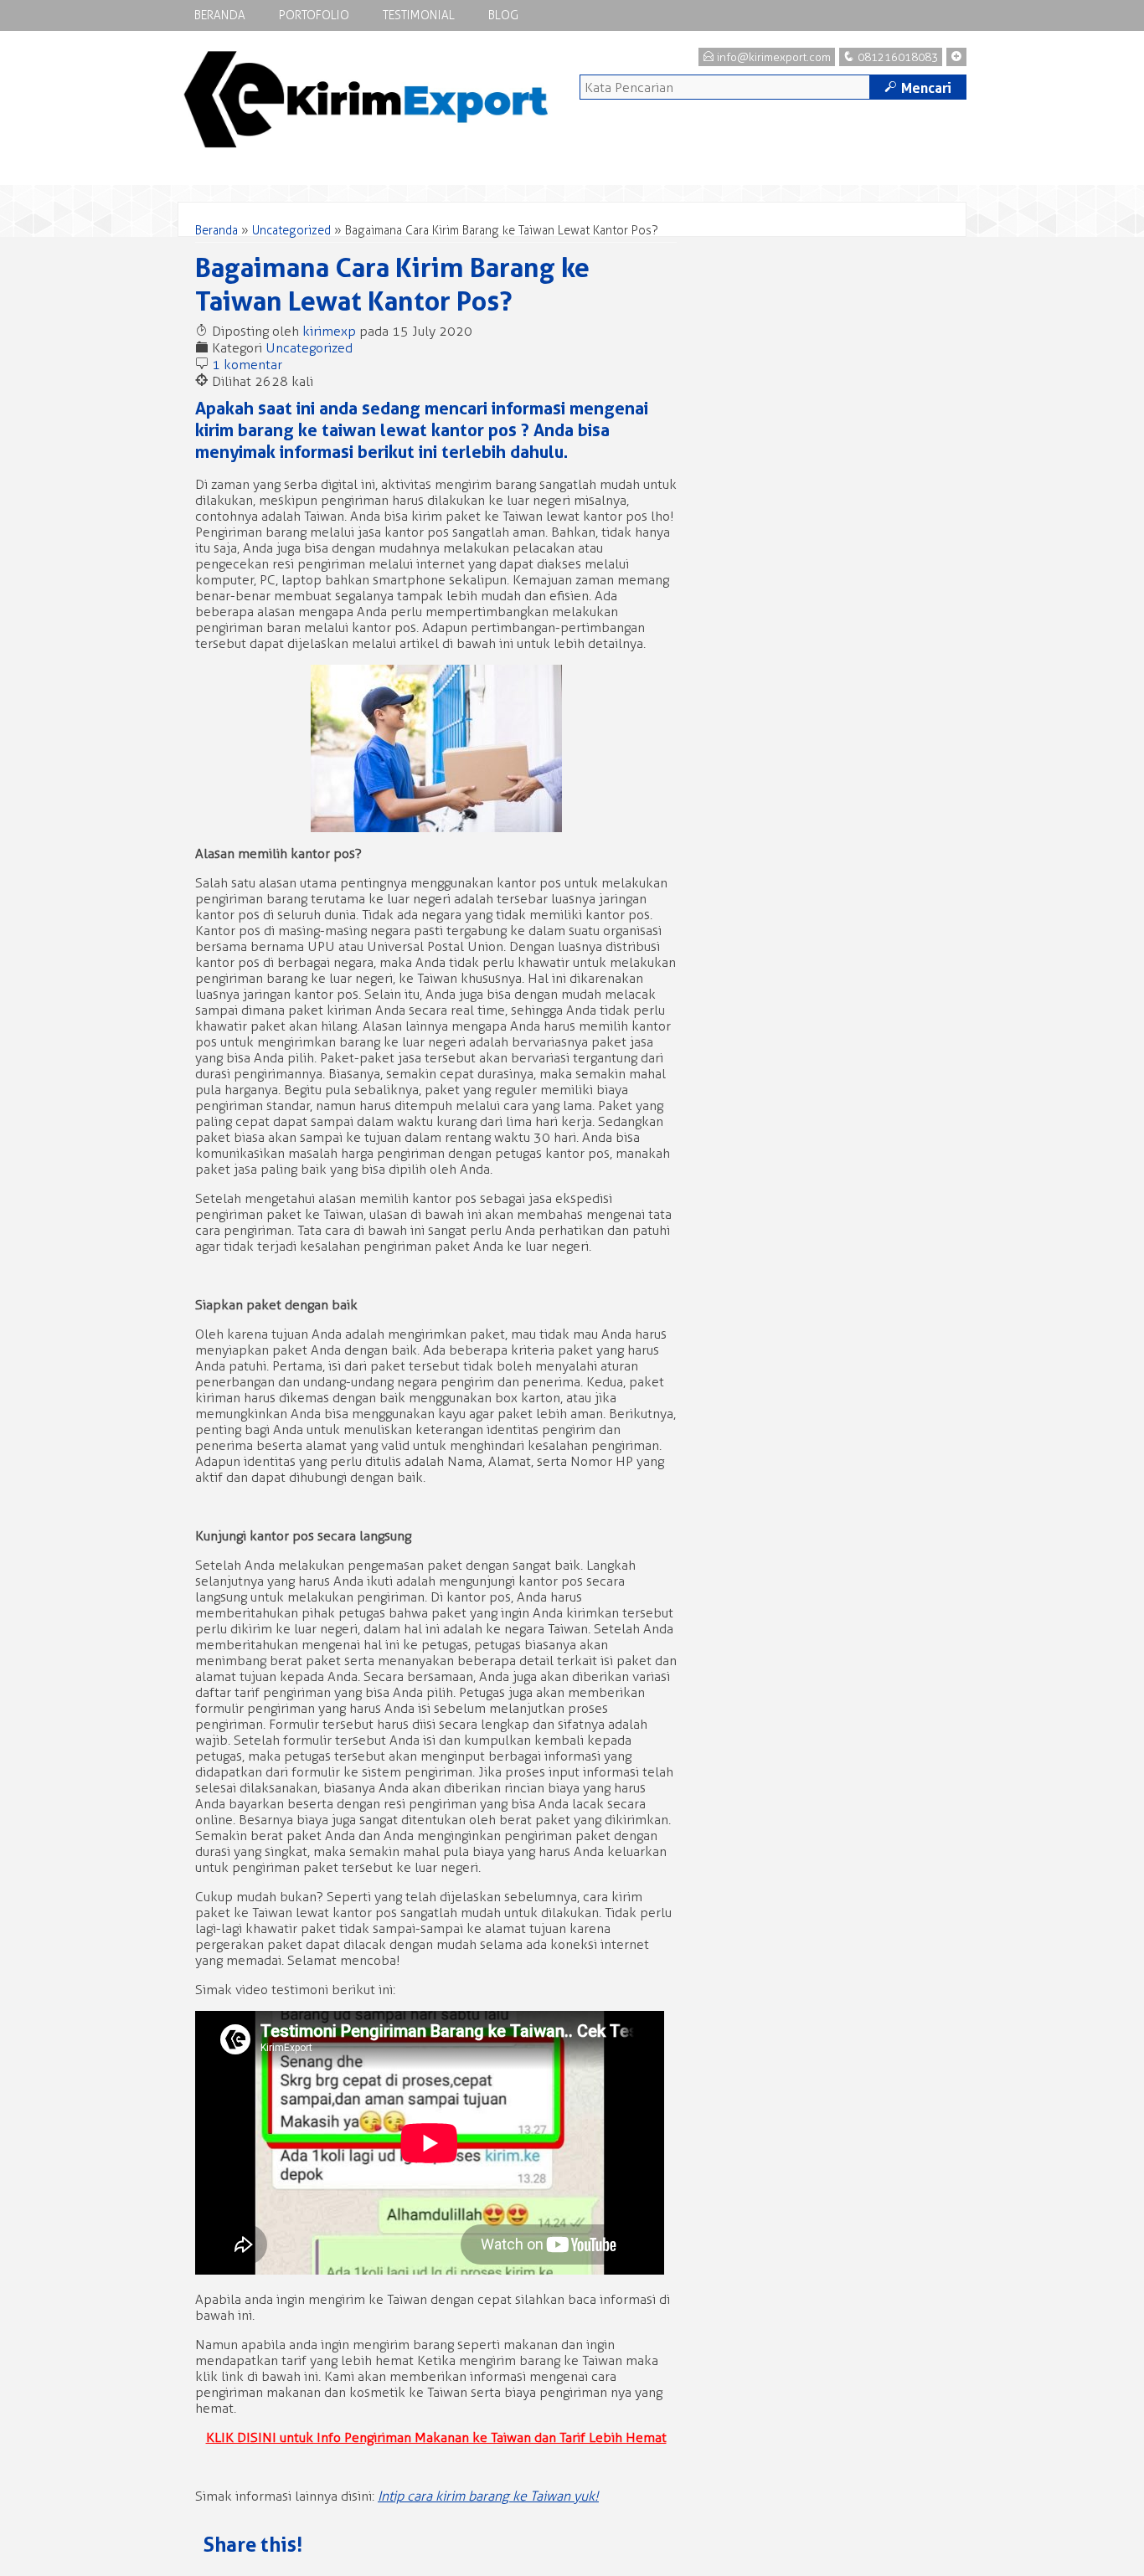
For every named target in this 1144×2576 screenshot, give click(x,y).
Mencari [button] (918, 88)
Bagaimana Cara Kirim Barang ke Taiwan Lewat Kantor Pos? (392, 284)
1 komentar (247, 365)
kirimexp (329, 331)
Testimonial (419, 15)
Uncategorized (291, 231)
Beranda (220, 15)
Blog (503, 15)
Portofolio (314, 15)
